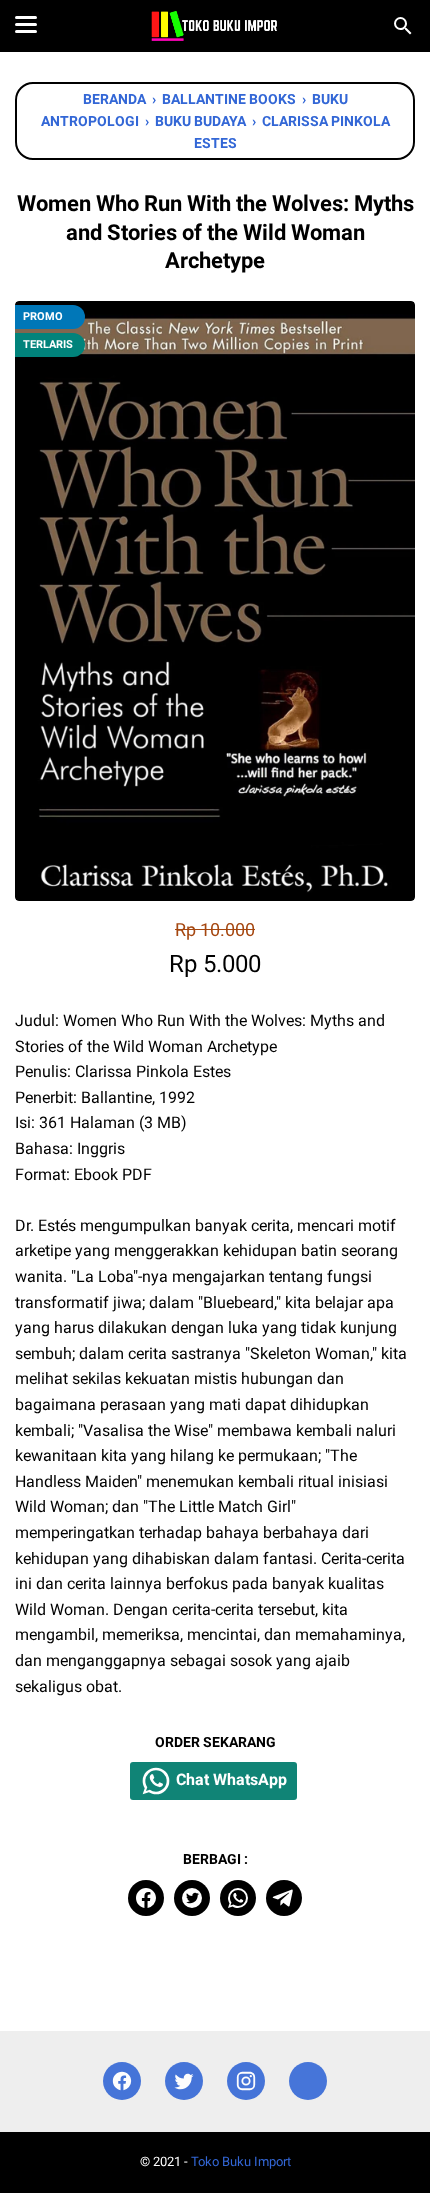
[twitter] (192, 1898)
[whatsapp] (238, 1898)
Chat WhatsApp (229, 1779)
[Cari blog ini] (403, 26)
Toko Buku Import (241, 2161)
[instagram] (246, 2081)
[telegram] (284, 1898)
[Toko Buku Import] (214, 26)
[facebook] (146, 1898)
